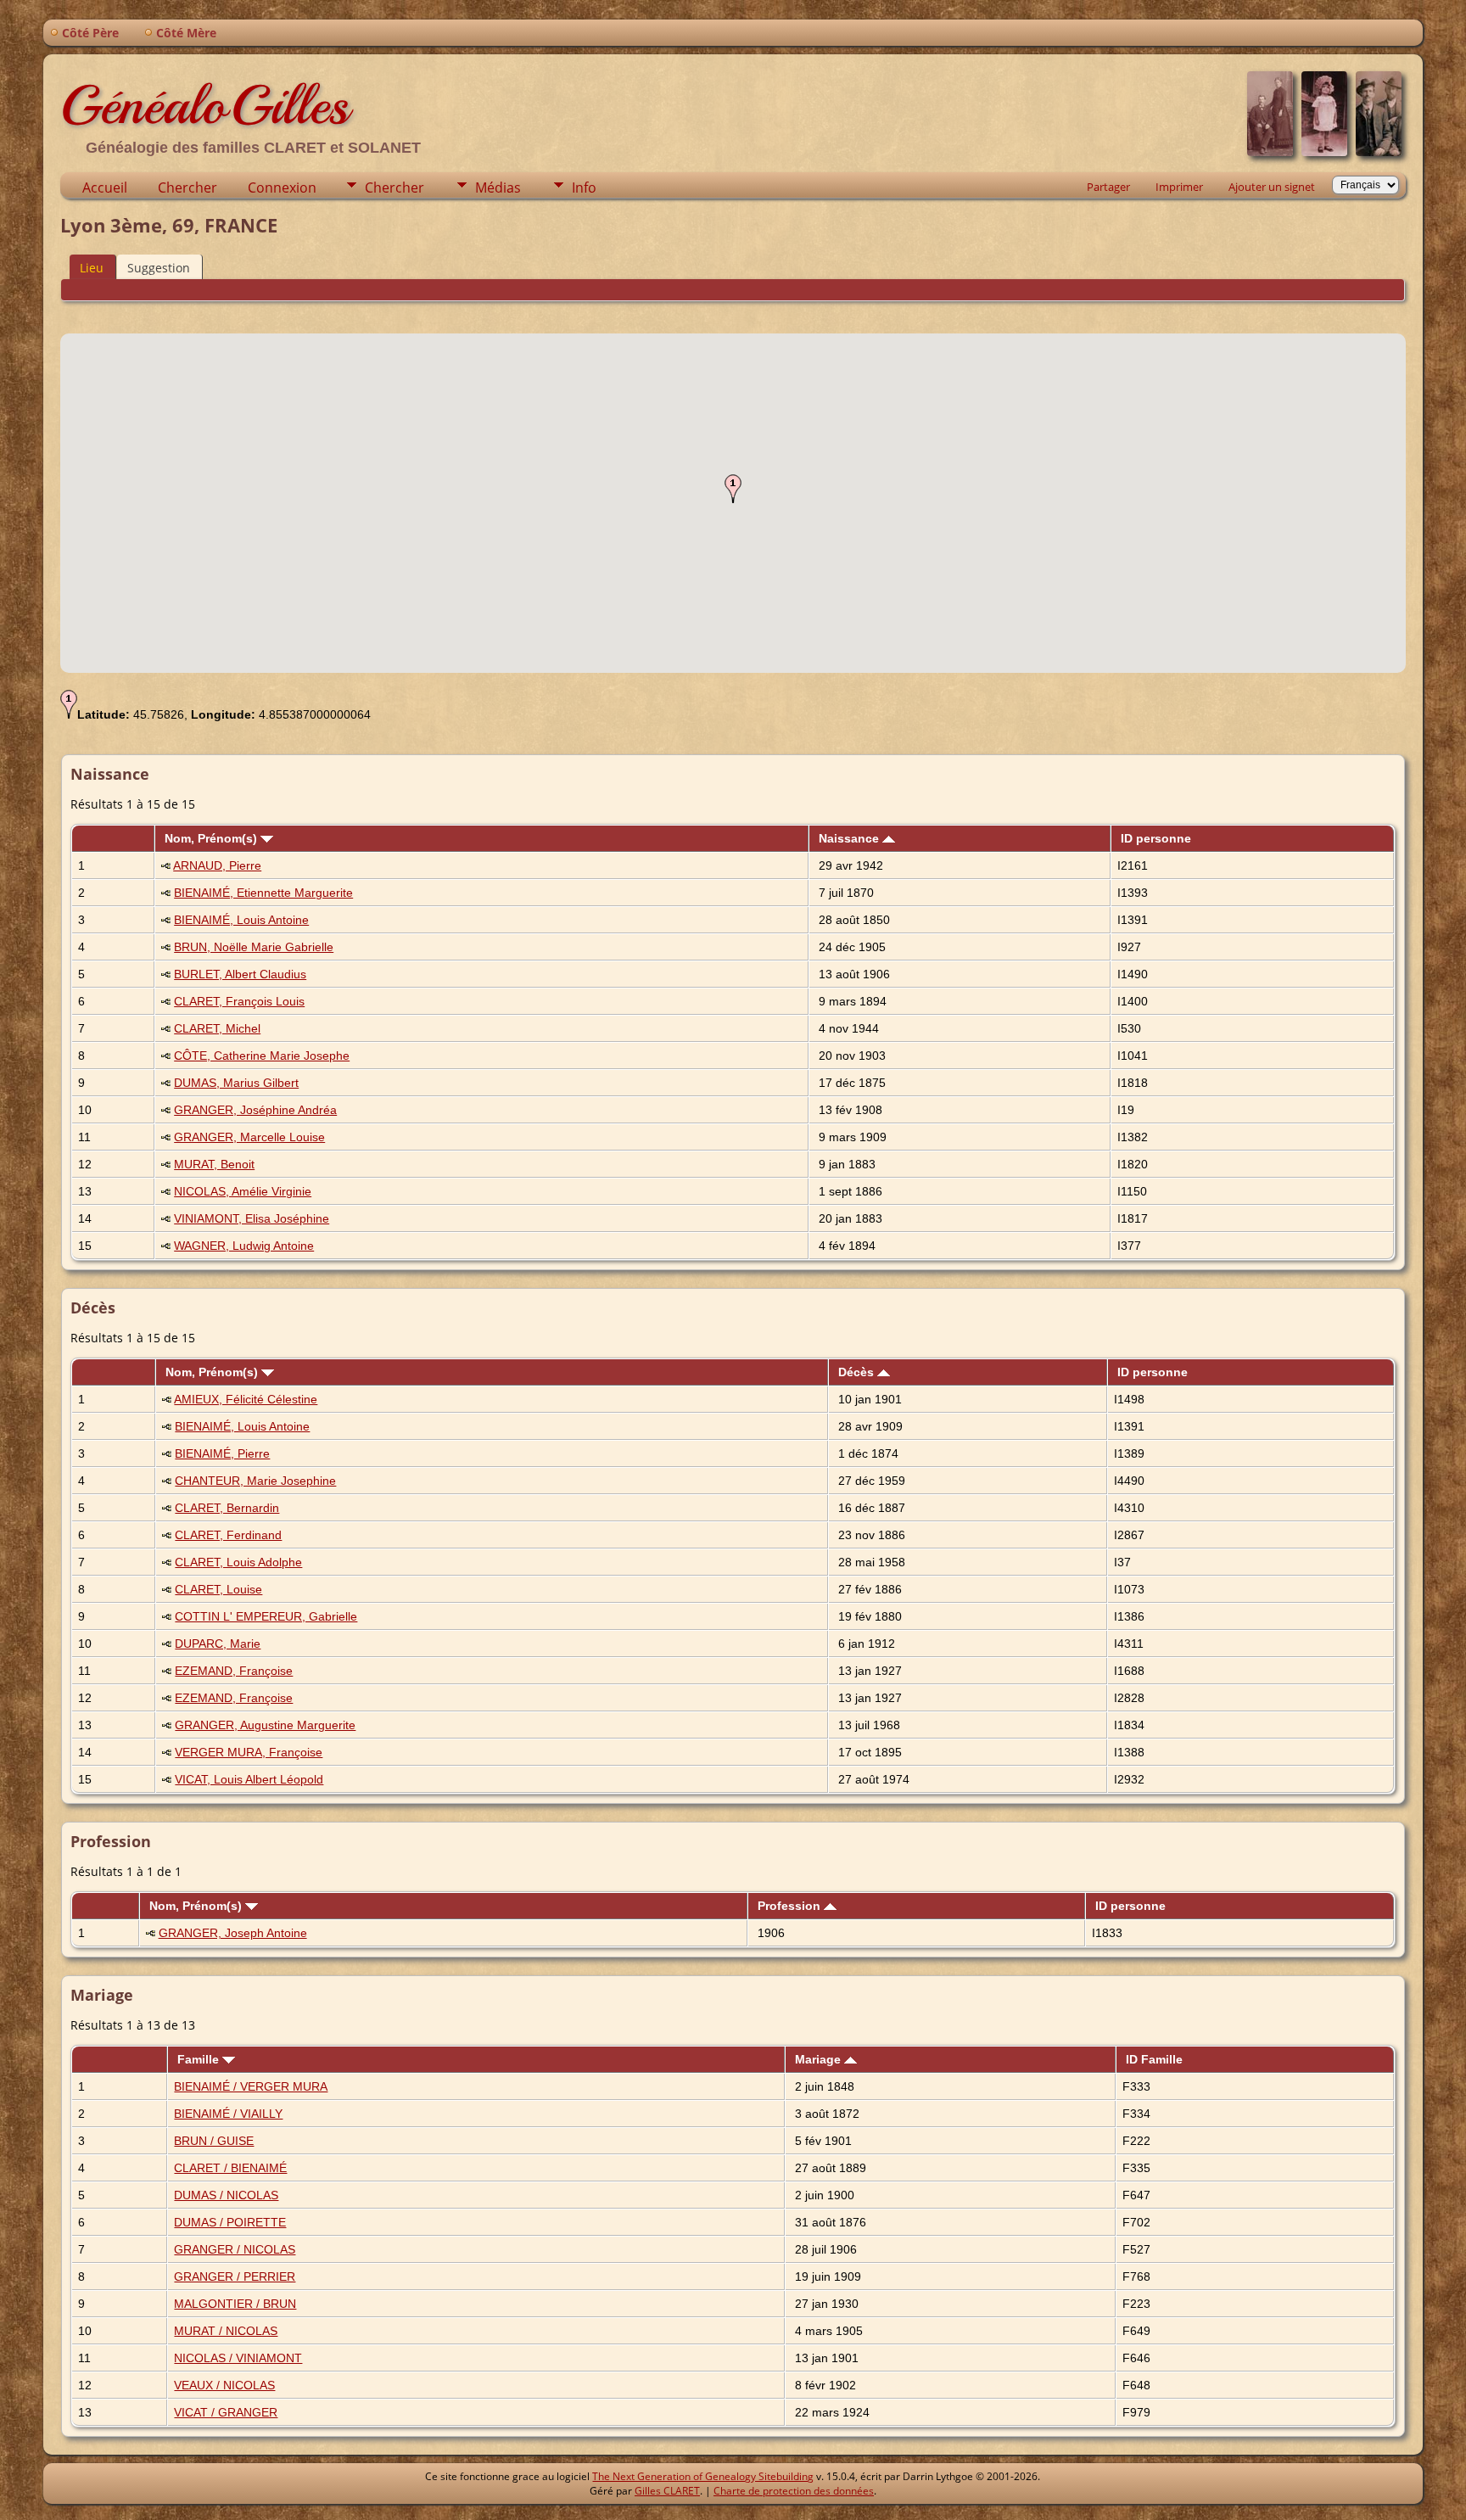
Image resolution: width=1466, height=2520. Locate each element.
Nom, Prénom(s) (213, 838)
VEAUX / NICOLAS (224, 2385)
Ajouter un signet (1272, 187)
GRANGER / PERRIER (235, 2276)
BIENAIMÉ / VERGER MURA (251, 2086)
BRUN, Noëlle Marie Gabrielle (254, 947)
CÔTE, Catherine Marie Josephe (262, 1056)
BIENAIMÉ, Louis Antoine (241, 920)
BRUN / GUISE (214, 2141)
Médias (498, 188)
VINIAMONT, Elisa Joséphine (252, 1218)
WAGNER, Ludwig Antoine (244, 1246)
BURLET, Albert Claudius (240, 974)
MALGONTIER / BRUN (235, 2304)
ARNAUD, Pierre (217, 865)
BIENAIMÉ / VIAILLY (228, 2114)
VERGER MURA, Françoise (249, 1752)
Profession (791, 1906)
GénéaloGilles (204, 105)
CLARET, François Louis (239, 1001)
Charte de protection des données (794, 2491)
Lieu (92, 268)
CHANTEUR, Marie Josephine (255, 1481)
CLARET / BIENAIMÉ (230, 2168)
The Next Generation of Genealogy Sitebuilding (703, 2476)
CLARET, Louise (218, 1589)
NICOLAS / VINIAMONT (238, 2358)
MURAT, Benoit (214, 1164)
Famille (200, 2059)
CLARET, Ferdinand (228, 1535)
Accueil (105, 188)
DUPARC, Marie (218, 1644)
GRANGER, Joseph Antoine (233, 1933)
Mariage (820, 2059)
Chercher (187, 188)
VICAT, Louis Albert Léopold (249, 1779)
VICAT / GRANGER (226, 2412)
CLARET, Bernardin (227, 1508)
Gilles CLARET (667, 2491)
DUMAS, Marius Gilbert (236, 1083)
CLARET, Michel (217, 1028)
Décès (858, 1372)
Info (584, 188)
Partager (1108, 187)
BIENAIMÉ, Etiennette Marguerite (263, 893)
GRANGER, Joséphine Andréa (255, 1110)
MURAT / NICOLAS (226, 2331)
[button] (733, 489)
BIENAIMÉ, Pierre (222, 1453)
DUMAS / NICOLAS (226, 2195)
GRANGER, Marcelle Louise (249, 1137)
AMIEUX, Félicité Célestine (246, 1399)
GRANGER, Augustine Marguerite (265, 1725)
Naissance (851, 838)
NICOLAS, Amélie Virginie (243, 1191)
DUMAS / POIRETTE (230, 2222)
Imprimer (1179, 187)
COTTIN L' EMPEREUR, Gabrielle (266, 1616)
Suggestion (159, 268)
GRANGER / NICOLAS (235, 2249)
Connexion (282, 188)
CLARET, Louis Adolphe (238, 1562)
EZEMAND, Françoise (234, 1671)
